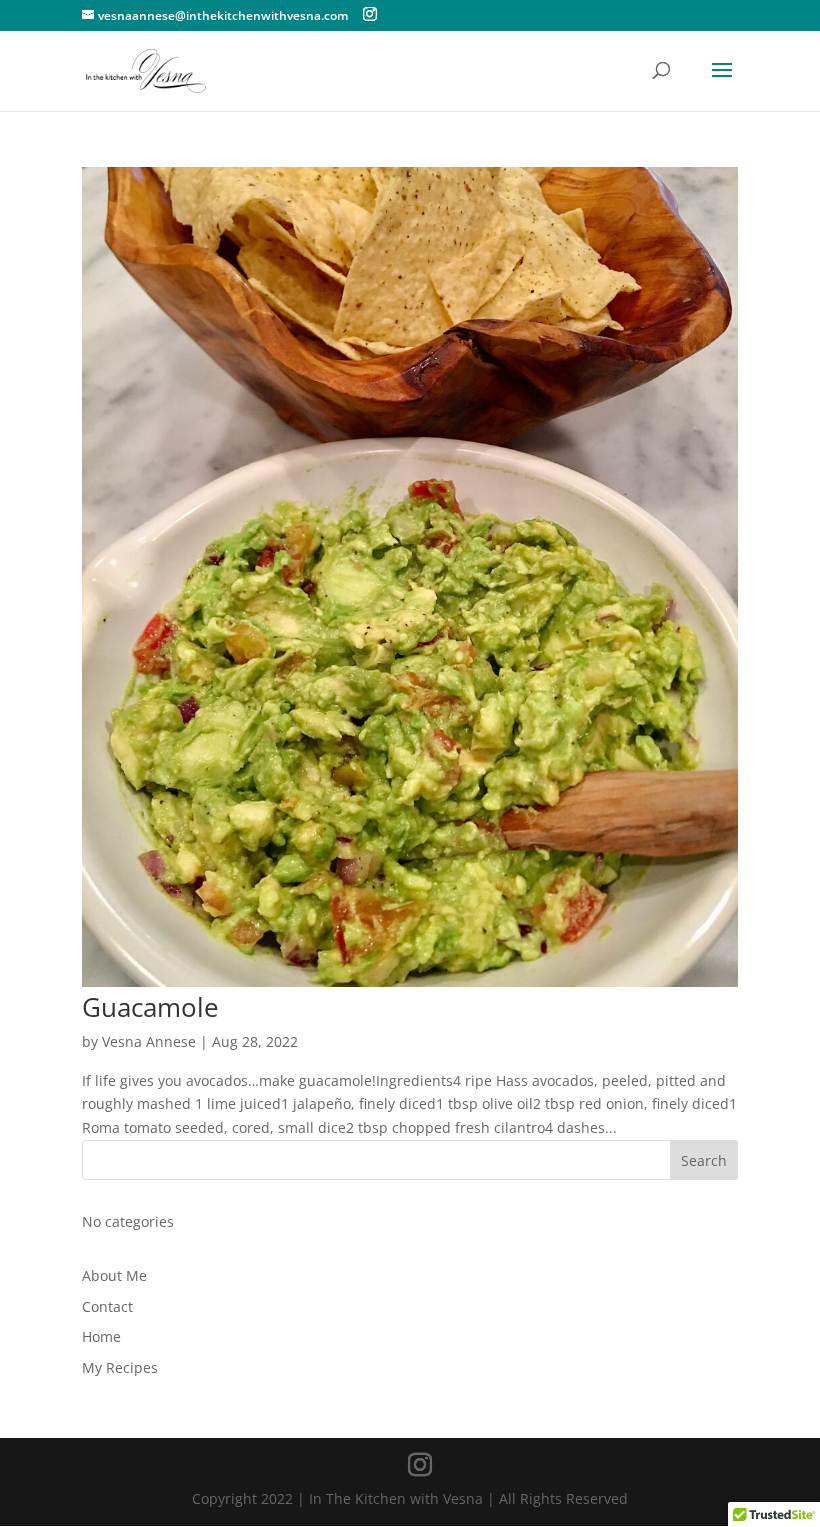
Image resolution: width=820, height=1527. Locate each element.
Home (101, 1336)
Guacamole (150, 1007)
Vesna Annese (149, 1041)
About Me (114, 1275)
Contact (107, 1306)
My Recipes (120, 1367)
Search (704, 1160)
